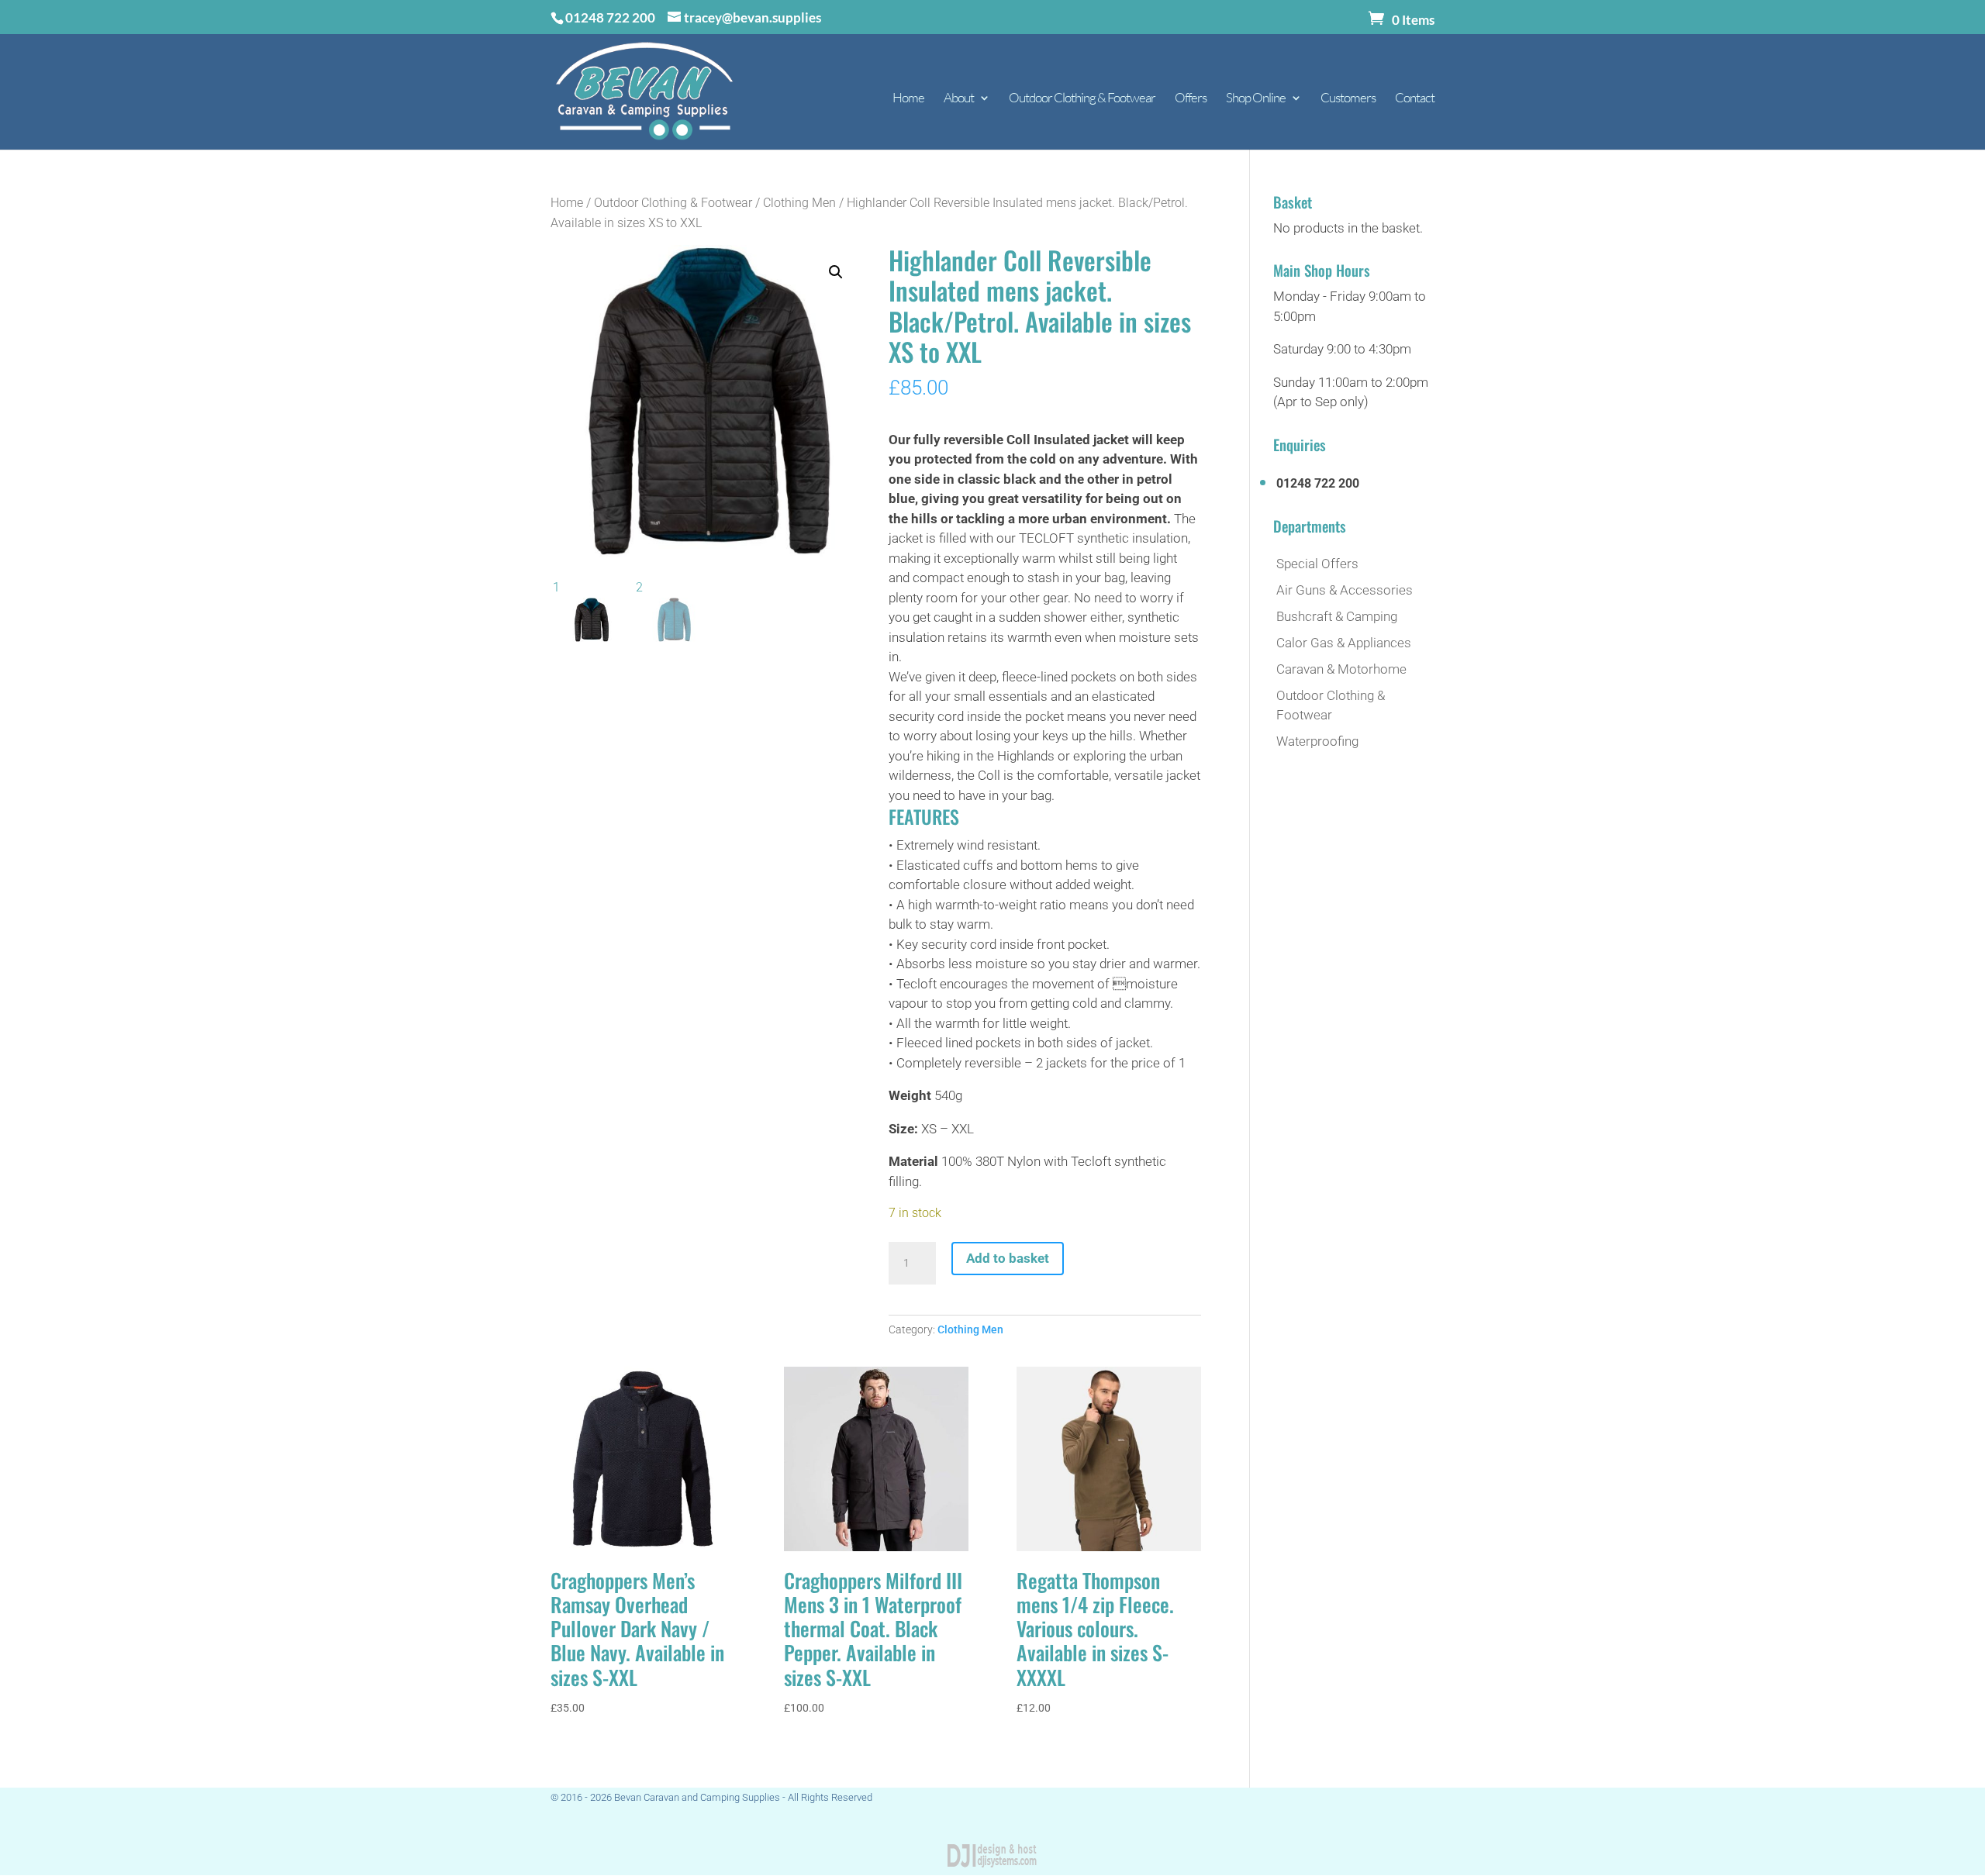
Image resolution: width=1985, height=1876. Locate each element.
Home (908, 99)
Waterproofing (1317, 741)
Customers (1348, 99)
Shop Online (1256, 99)
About (959, 99)
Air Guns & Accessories (1345, 590)
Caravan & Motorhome (1341, 669)
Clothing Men (799, 203)
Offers (1191, 99)
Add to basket (1008, 1258)
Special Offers (1317, 564)
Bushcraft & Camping (1337, 616)
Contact (1415, 99)
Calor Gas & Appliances (1344, 643)
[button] (836, 272)
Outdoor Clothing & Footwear (1082, 99)
